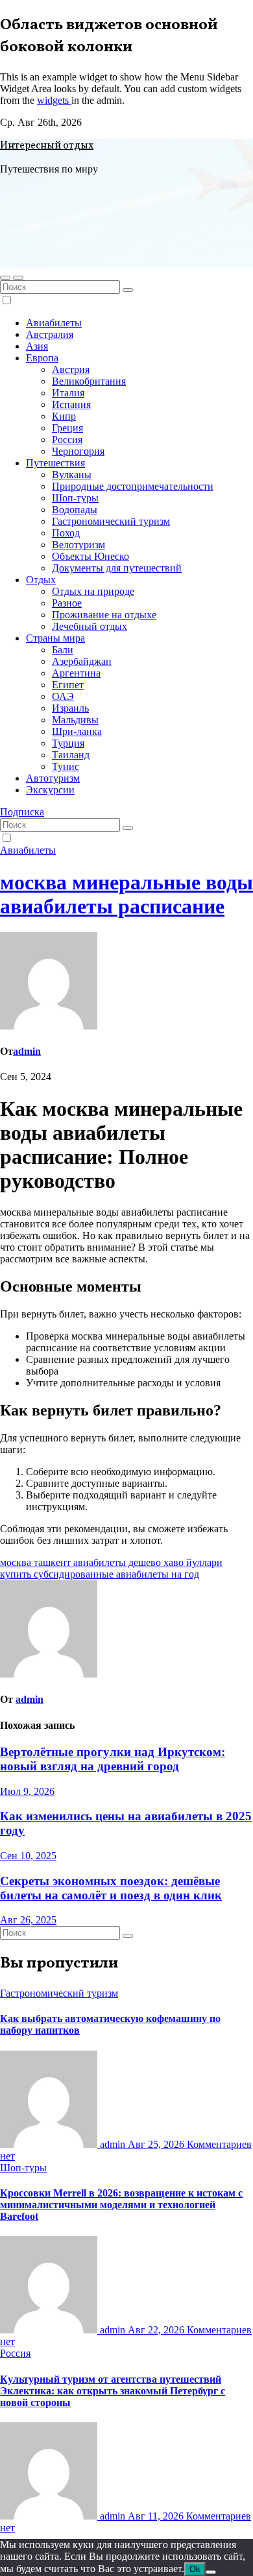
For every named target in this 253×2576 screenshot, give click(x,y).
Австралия (50, 334)
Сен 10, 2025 (28, 1856)
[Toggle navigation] (18, 278)
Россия (67, 439)
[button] (5, 278)
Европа (42, 358)
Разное (67, 603)
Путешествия (55, 463)
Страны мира (55, 638)
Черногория (78, 451)
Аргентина (76, 673)
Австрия (71, 369)
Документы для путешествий (117, 568)
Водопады (75, 510)
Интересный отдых (47, 146)
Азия (37, 346)
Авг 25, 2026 (157, 2144)
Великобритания (89, 381)
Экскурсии (50, 790)
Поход (66, 533)
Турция (68, 743)
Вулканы (72, 475)
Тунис (66, 766)
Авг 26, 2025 (28, 1920)
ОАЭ (63, 696)
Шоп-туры (75, 498)
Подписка (22, 812)
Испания (71, 404)
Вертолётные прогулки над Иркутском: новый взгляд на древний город (113, 1759)
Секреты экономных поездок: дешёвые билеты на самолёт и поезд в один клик (111, 1888)
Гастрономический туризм (111, 521)
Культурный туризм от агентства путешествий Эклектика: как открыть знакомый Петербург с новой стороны (113, 2391)
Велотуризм (78, 545)
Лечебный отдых (90, 626)
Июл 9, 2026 (27, 1791)
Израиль (70, 708)
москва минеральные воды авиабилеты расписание (126, 894)
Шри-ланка (77, 731)
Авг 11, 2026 (157, 2516)
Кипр (64, 416)
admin (27, 1051)
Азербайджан (82, 661)
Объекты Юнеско (90, 556)
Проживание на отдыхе (104, 615)
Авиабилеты (54, 323)
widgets (54, 100)
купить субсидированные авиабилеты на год (100, 1574)
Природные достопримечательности (133, 486)
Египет (68, 685)
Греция (67, 428)
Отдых (41, 580)
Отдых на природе (93, 591)
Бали (63, 650)
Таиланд (71, 755)
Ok (195, 2569)
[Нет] (211, 2572)
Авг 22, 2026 (157, 2330)
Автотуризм (53, 778)
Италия (68, 393)
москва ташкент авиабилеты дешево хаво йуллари (111, 1562)
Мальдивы (75, 720)
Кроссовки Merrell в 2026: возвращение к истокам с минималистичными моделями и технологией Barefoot (121, 2205)
